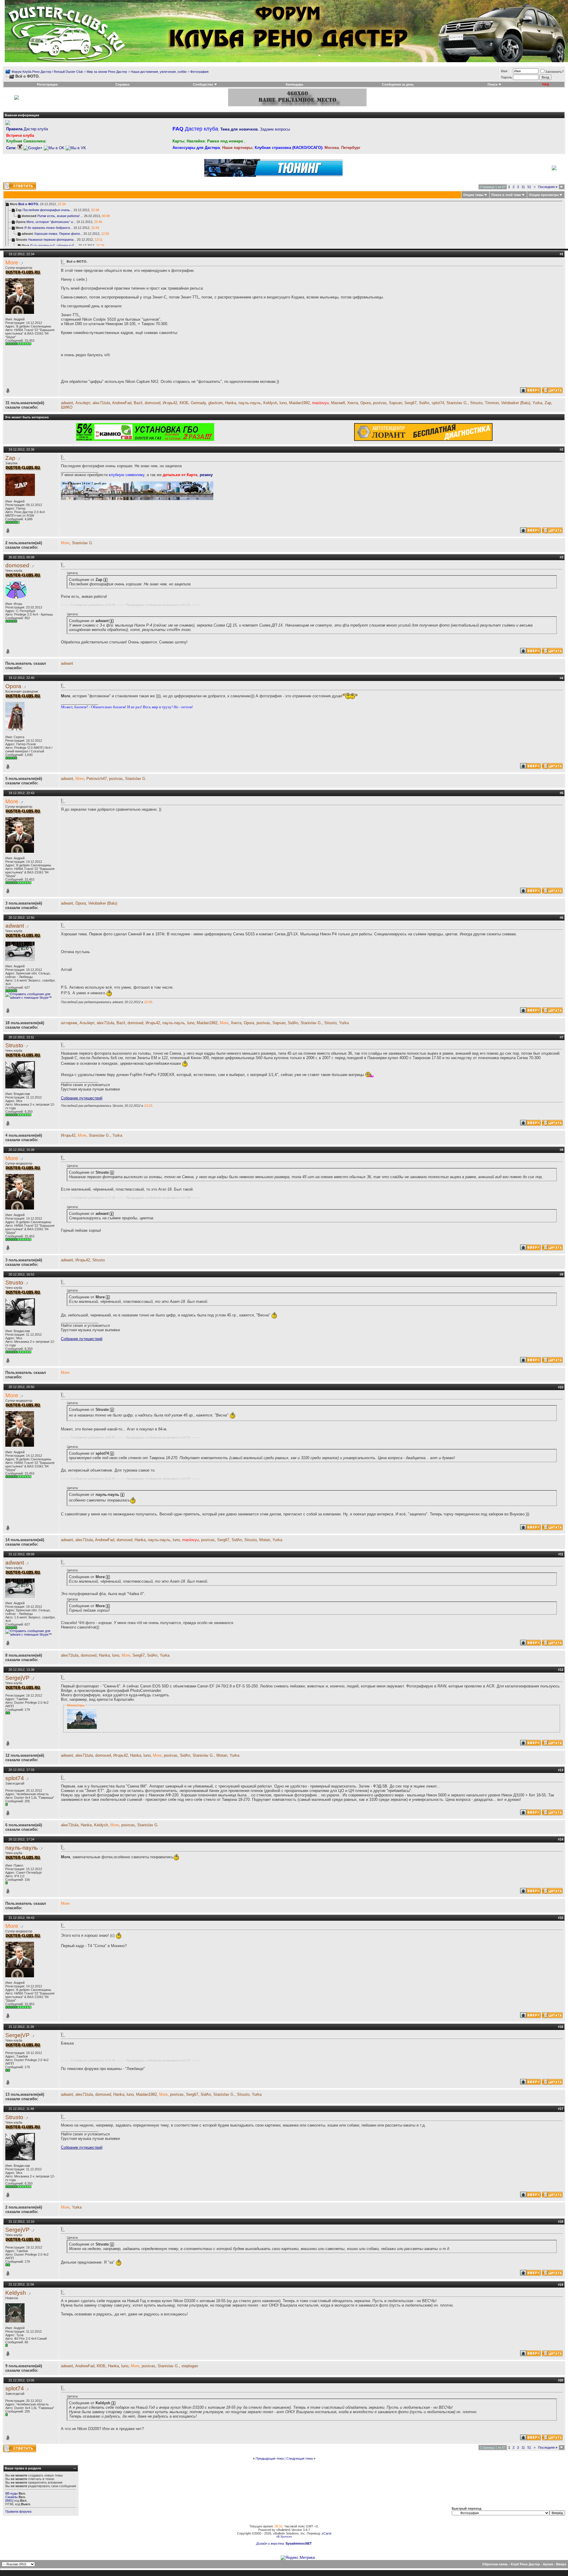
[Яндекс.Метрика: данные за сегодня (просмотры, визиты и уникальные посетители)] (298, 2558)
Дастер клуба (27, 129)
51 (529, 187)
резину (206, 475)
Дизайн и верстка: (271, 2543)
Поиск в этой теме (506, 195)
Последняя (548, 187)
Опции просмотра (544, 195)
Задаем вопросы (255, 129)
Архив (548, 2564)
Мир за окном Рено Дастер (107, 72)
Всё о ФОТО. (29, 204)
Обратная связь (495, 2564)
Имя (504, 71)
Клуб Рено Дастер (525, 2564)
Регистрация (47, 84)
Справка (122, 84)
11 (523, 187)
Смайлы (12, 2497)
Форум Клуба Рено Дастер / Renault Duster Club (47, 72)
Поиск (493, 84)
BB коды (12, 2493)
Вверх (561, 2564)
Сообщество (203, 84)
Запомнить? (554, 72)
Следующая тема (300, 2458)
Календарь (295, 84)
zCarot (326, 2533)
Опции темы (473, 195)
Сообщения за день (398, 84)
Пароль (506, 77)
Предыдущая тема (270, 2458)
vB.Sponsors (284, 2537)
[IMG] (9, 2500)
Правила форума (18, 2511)
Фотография (199, 72)
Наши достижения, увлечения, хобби (159, 72)
